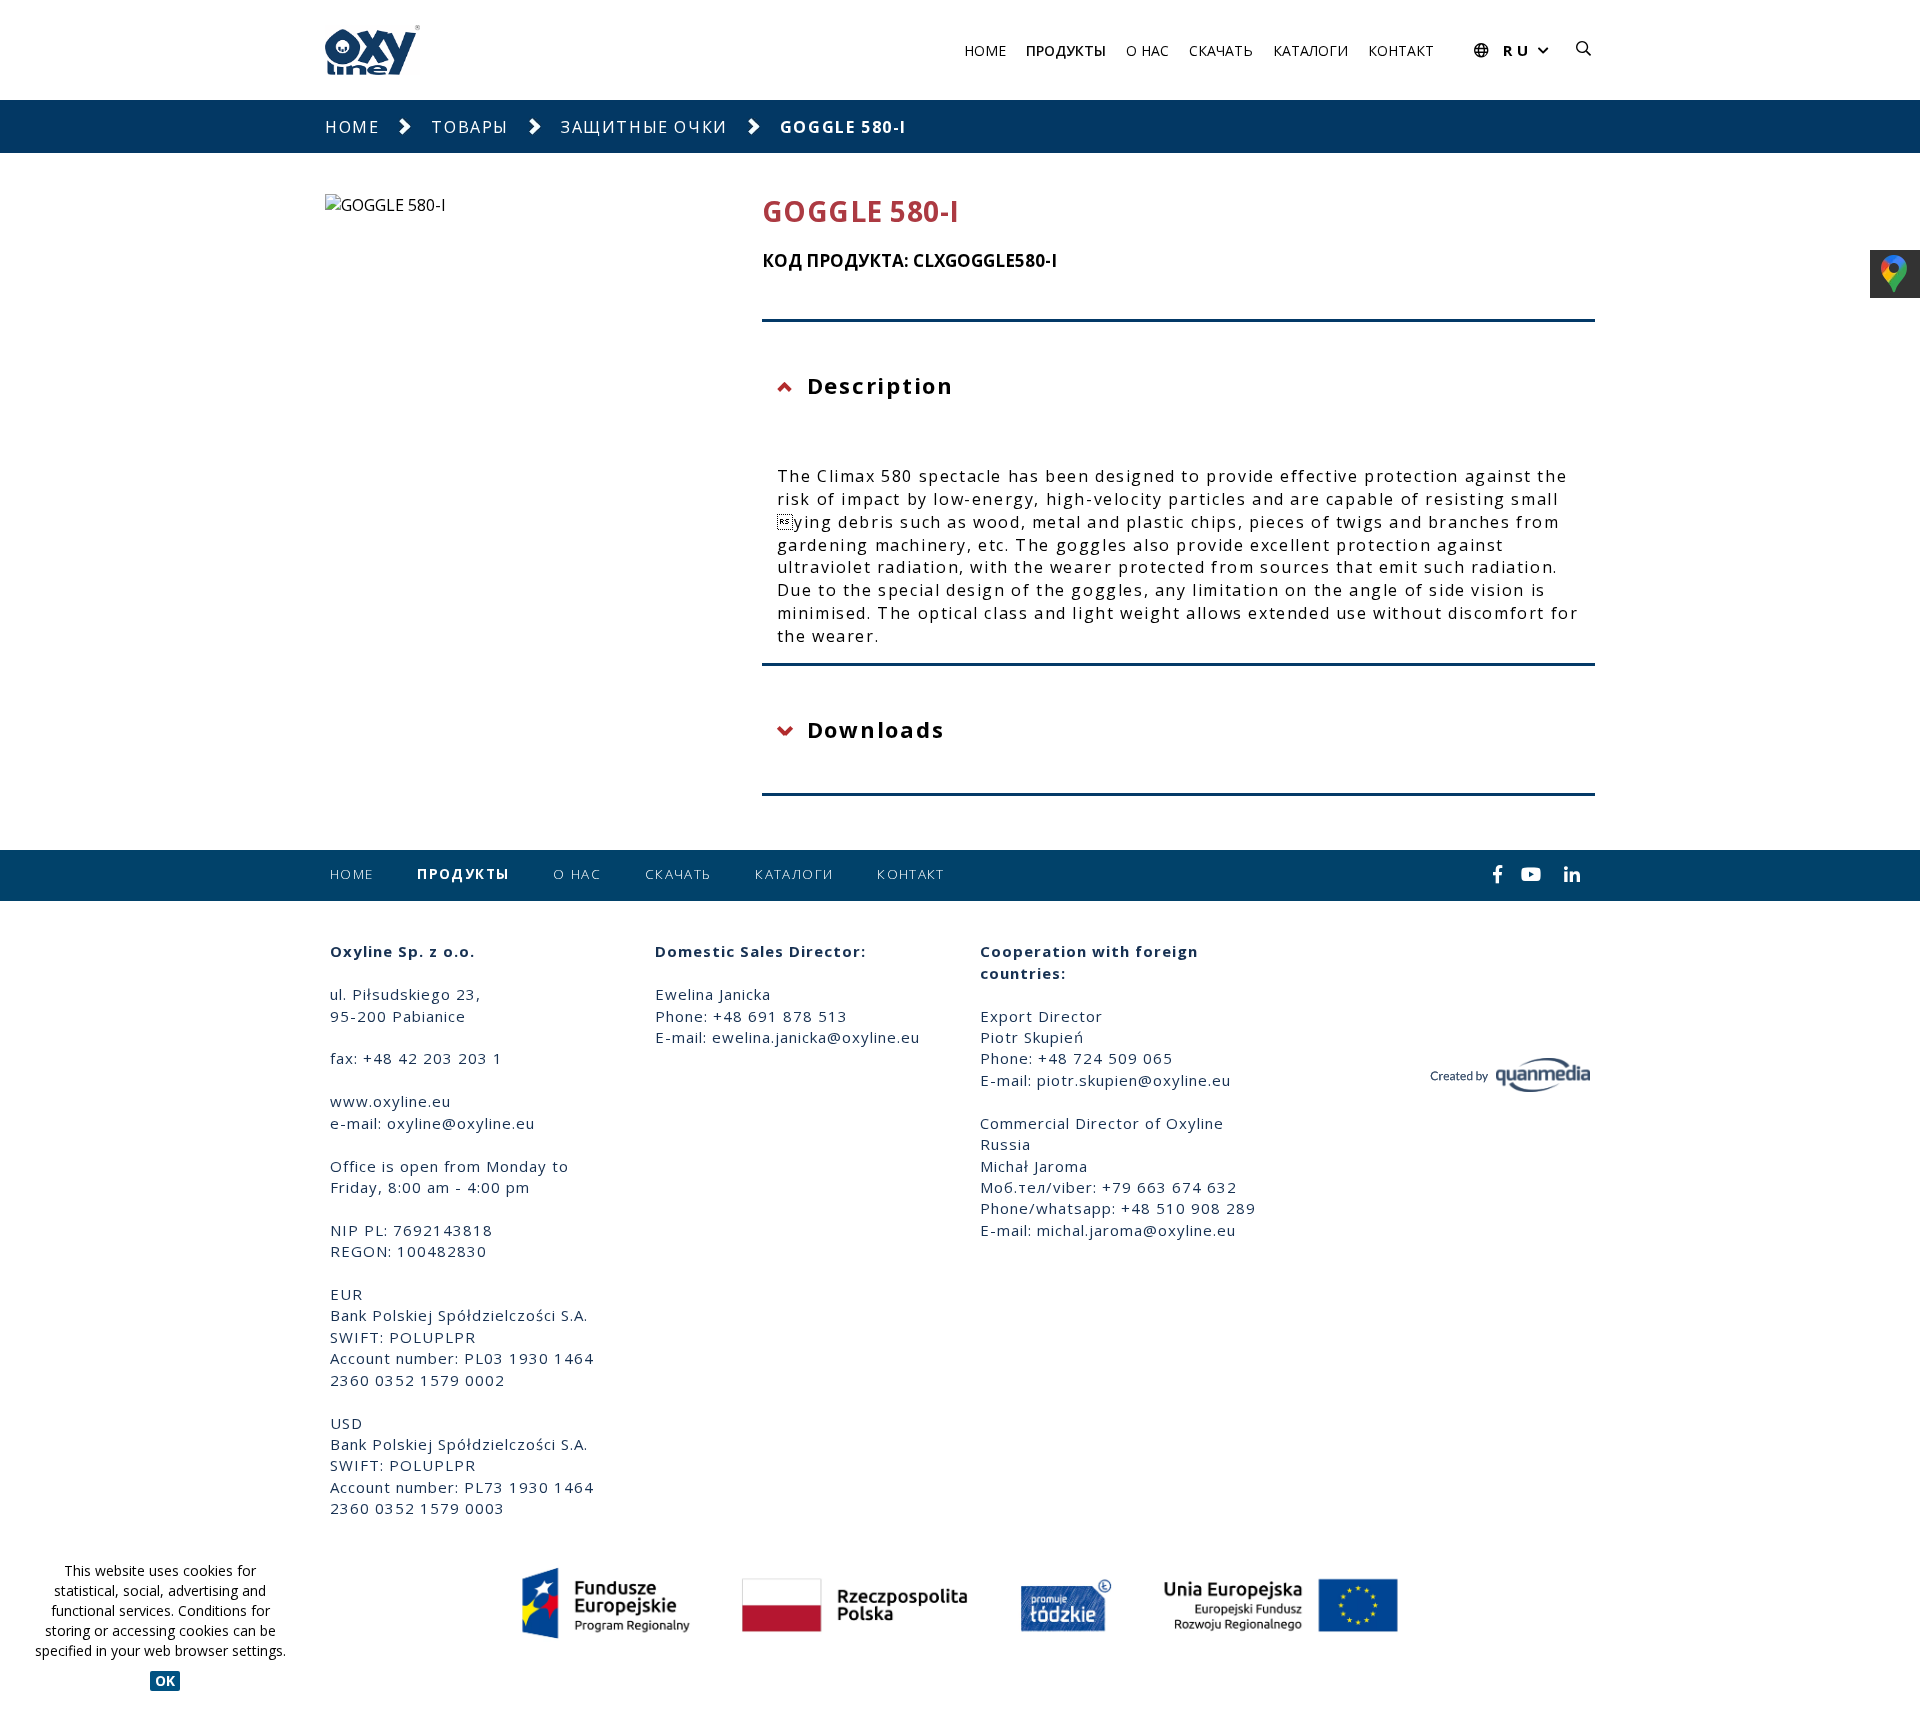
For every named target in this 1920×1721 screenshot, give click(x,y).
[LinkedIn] (1572, 876)
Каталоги (1310, 50)
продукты (1066, 50)
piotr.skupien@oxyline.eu (1134, 1080)
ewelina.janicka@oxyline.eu (816, 1037)
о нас (1147, 50)
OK (165, 1680)
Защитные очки (644, 127)
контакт (1401, 50)
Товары (470, 127)
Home (985, 50)
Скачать (1221, 50)
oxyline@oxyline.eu (461, 1123)
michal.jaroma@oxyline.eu (1136, 1230)
